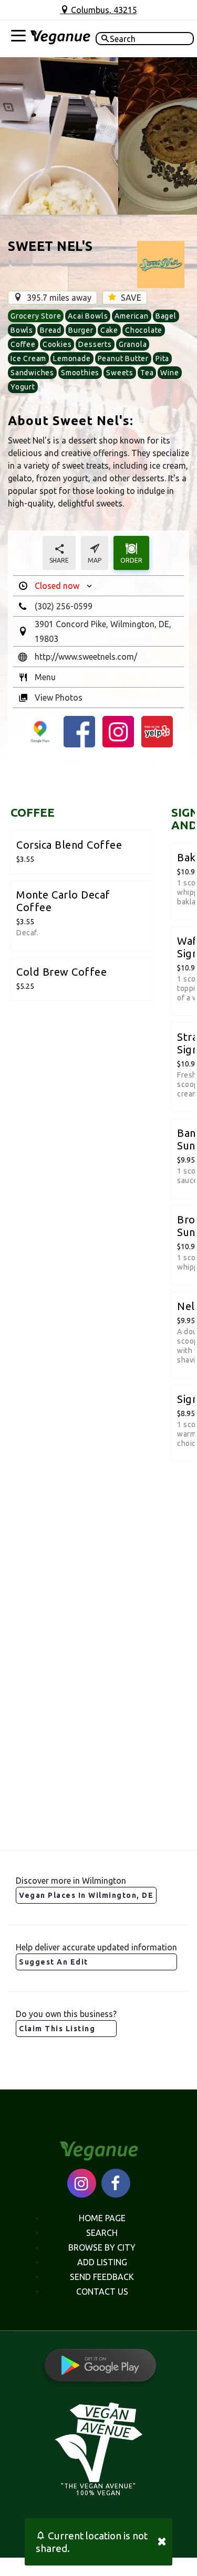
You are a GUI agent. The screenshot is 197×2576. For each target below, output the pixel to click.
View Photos (59, 698)
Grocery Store (36, 316)
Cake (109, 330)
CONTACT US (102, 2292)
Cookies (57, 344)
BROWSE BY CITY (102, 2247)
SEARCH (102, 2233)
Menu (45, 677)
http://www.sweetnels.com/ (86, 657)
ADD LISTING (102, 2262)
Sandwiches (32, 373)
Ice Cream (28, 358)
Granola (133, 344)
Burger (81, 330)
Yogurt (23, 387)
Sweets (120, 373)
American (131, 316)
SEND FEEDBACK (102, 2277)
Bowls (22, 330)
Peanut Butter (123, 358)
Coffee (23, 344)
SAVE (130, 298)
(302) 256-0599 (64, 606)
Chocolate (144, 330)
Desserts (95, 344)
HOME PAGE (102, 2218)
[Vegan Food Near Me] (60, 39)
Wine (169, 373)
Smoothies (80, 373)
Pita (162, 358)
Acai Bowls (88, 316)
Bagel (166, 316)
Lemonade (72, 358)
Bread (51, 330)
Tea (147, 373)
